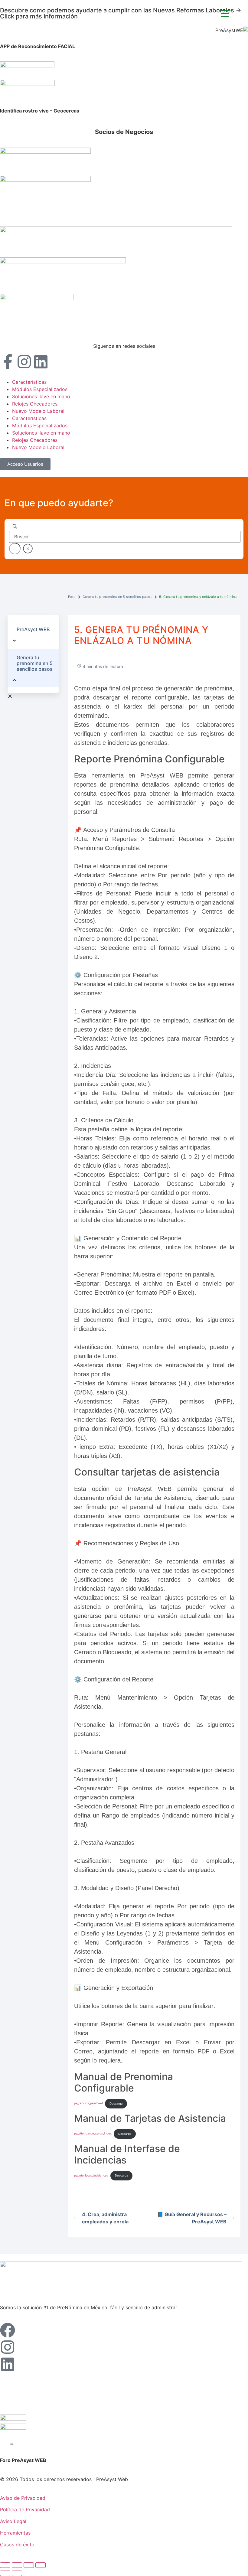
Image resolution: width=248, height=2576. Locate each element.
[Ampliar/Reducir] (5, 2565)
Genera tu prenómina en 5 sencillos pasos (117, 597)
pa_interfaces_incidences (91, 2175)
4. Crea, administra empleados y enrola (105, 2218)
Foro (72, 597)
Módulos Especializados (40, 389)
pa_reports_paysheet (88, 2103)
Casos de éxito (17, 2545)
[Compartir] (29, 2565)
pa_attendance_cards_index (93, 2134)
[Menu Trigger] (225, 13)
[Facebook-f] (8, 362)
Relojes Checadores (35, 404)
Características (29, 382)
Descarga (116, 2103)
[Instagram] (24, 362)
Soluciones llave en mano (41, 396)
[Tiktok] (57, 362)
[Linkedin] (41, 362)
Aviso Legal (13, 2521)
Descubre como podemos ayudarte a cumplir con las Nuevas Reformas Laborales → (121, 13)
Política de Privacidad (25, 2509)
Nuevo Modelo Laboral (38, 411)
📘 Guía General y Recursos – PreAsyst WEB (192, 2218)
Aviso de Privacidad (23, 2498)
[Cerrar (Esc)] (41, 2565)
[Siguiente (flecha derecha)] (17, 2573)
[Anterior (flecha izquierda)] (5, 2573)
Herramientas (15, 2533)
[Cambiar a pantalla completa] (17, 2565)
